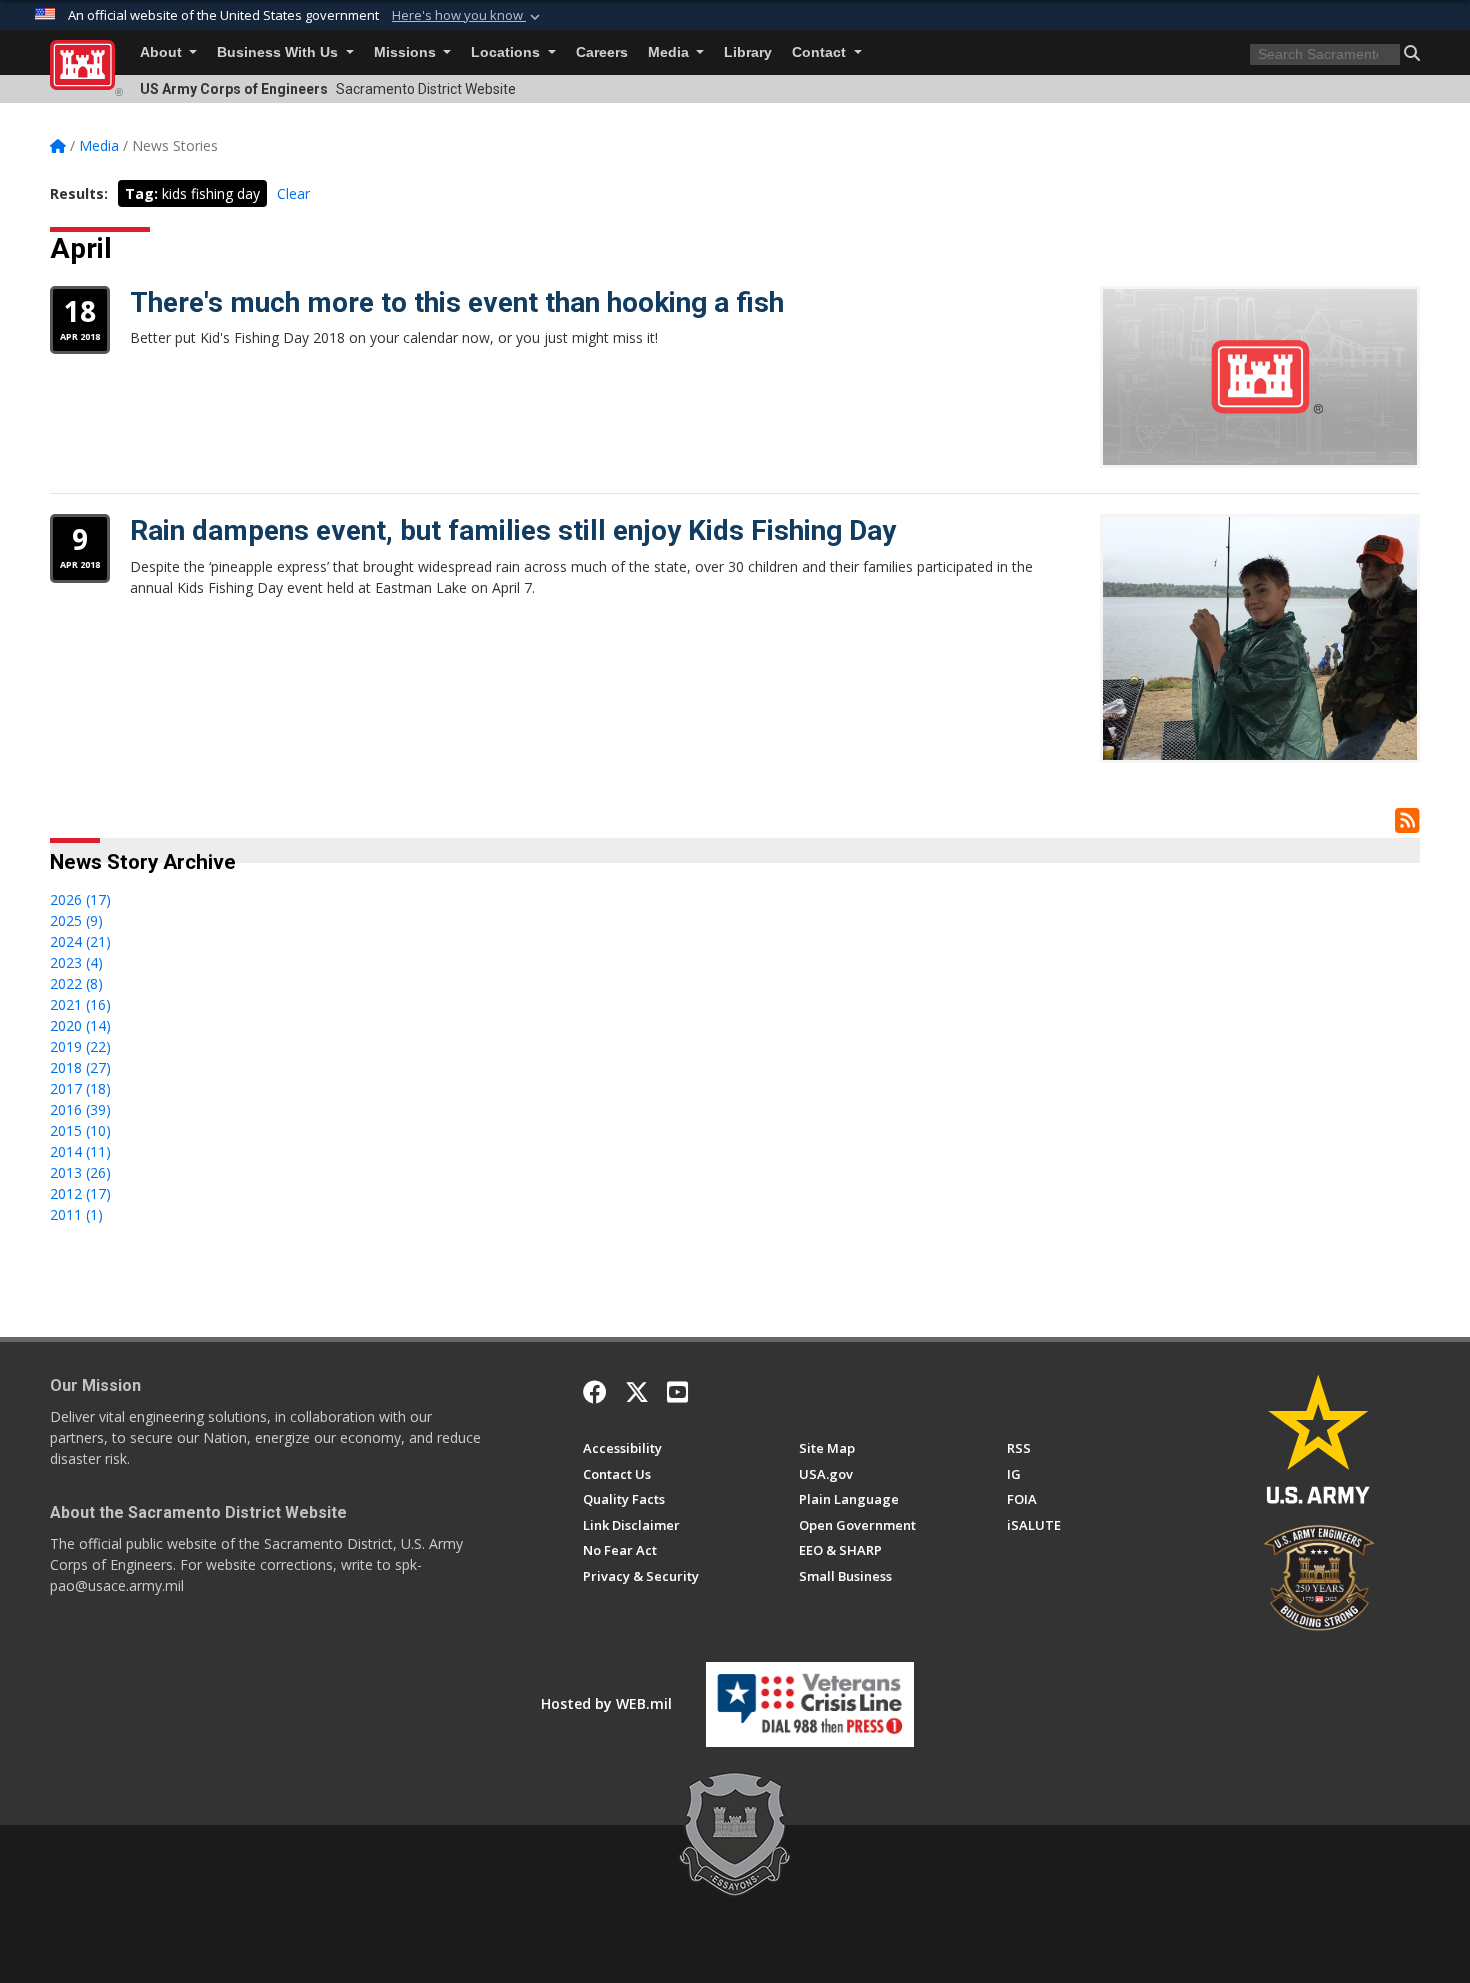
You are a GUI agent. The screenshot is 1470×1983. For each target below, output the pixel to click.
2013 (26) (80, 1172)
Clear (293, 193)
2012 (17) (80, 1193)
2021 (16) (80, 1004)
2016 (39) (80, 1109)
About (163, 52)
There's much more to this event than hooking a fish (457, 302)
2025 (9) (76, 920)
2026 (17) (80, 899)
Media (670, 52)
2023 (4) (76, 962)
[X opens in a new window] (637, 1392)
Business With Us (279, 52)
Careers (602, 52)
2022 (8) (76, 983)
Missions (407, 52)
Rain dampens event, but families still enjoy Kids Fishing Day (513, 530)
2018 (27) (80, 1067)
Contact (821, 52)
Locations (507, 52)
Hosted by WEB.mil (606, 1703)
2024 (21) (80, 941)
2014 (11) (80, 1151)
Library (748, 52)
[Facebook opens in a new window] (595, 1392)
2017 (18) (80, 1088)
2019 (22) (80, 1046)
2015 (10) (80, 1130)
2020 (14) (80, 1025)
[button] (468, 16)
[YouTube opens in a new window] (677, 1392)
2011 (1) (76, 1214)
